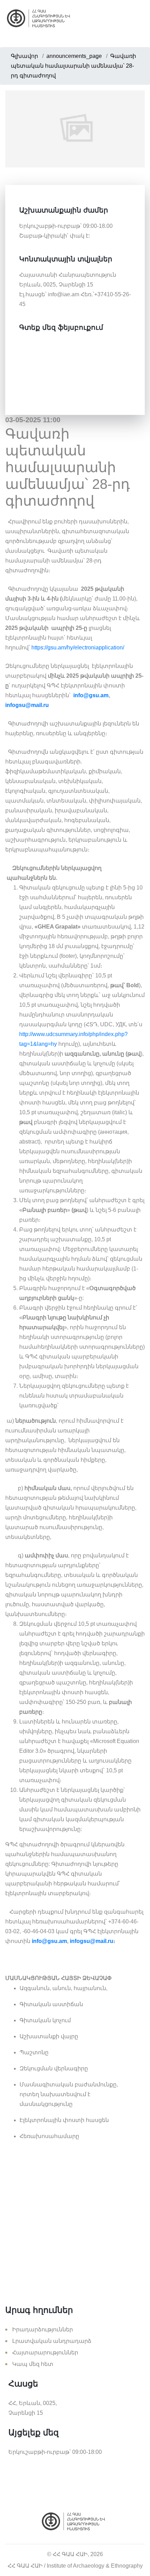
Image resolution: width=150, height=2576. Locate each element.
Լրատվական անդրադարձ (52, 2341)
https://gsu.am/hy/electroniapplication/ (78, 647)
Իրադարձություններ (43, 2329)
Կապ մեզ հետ (33, 2364)
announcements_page (74, 56)
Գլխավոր (24, 56)
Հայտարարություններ (45, 2352)
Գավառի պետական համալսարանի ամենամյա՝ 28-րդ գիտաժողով (73, 66)
